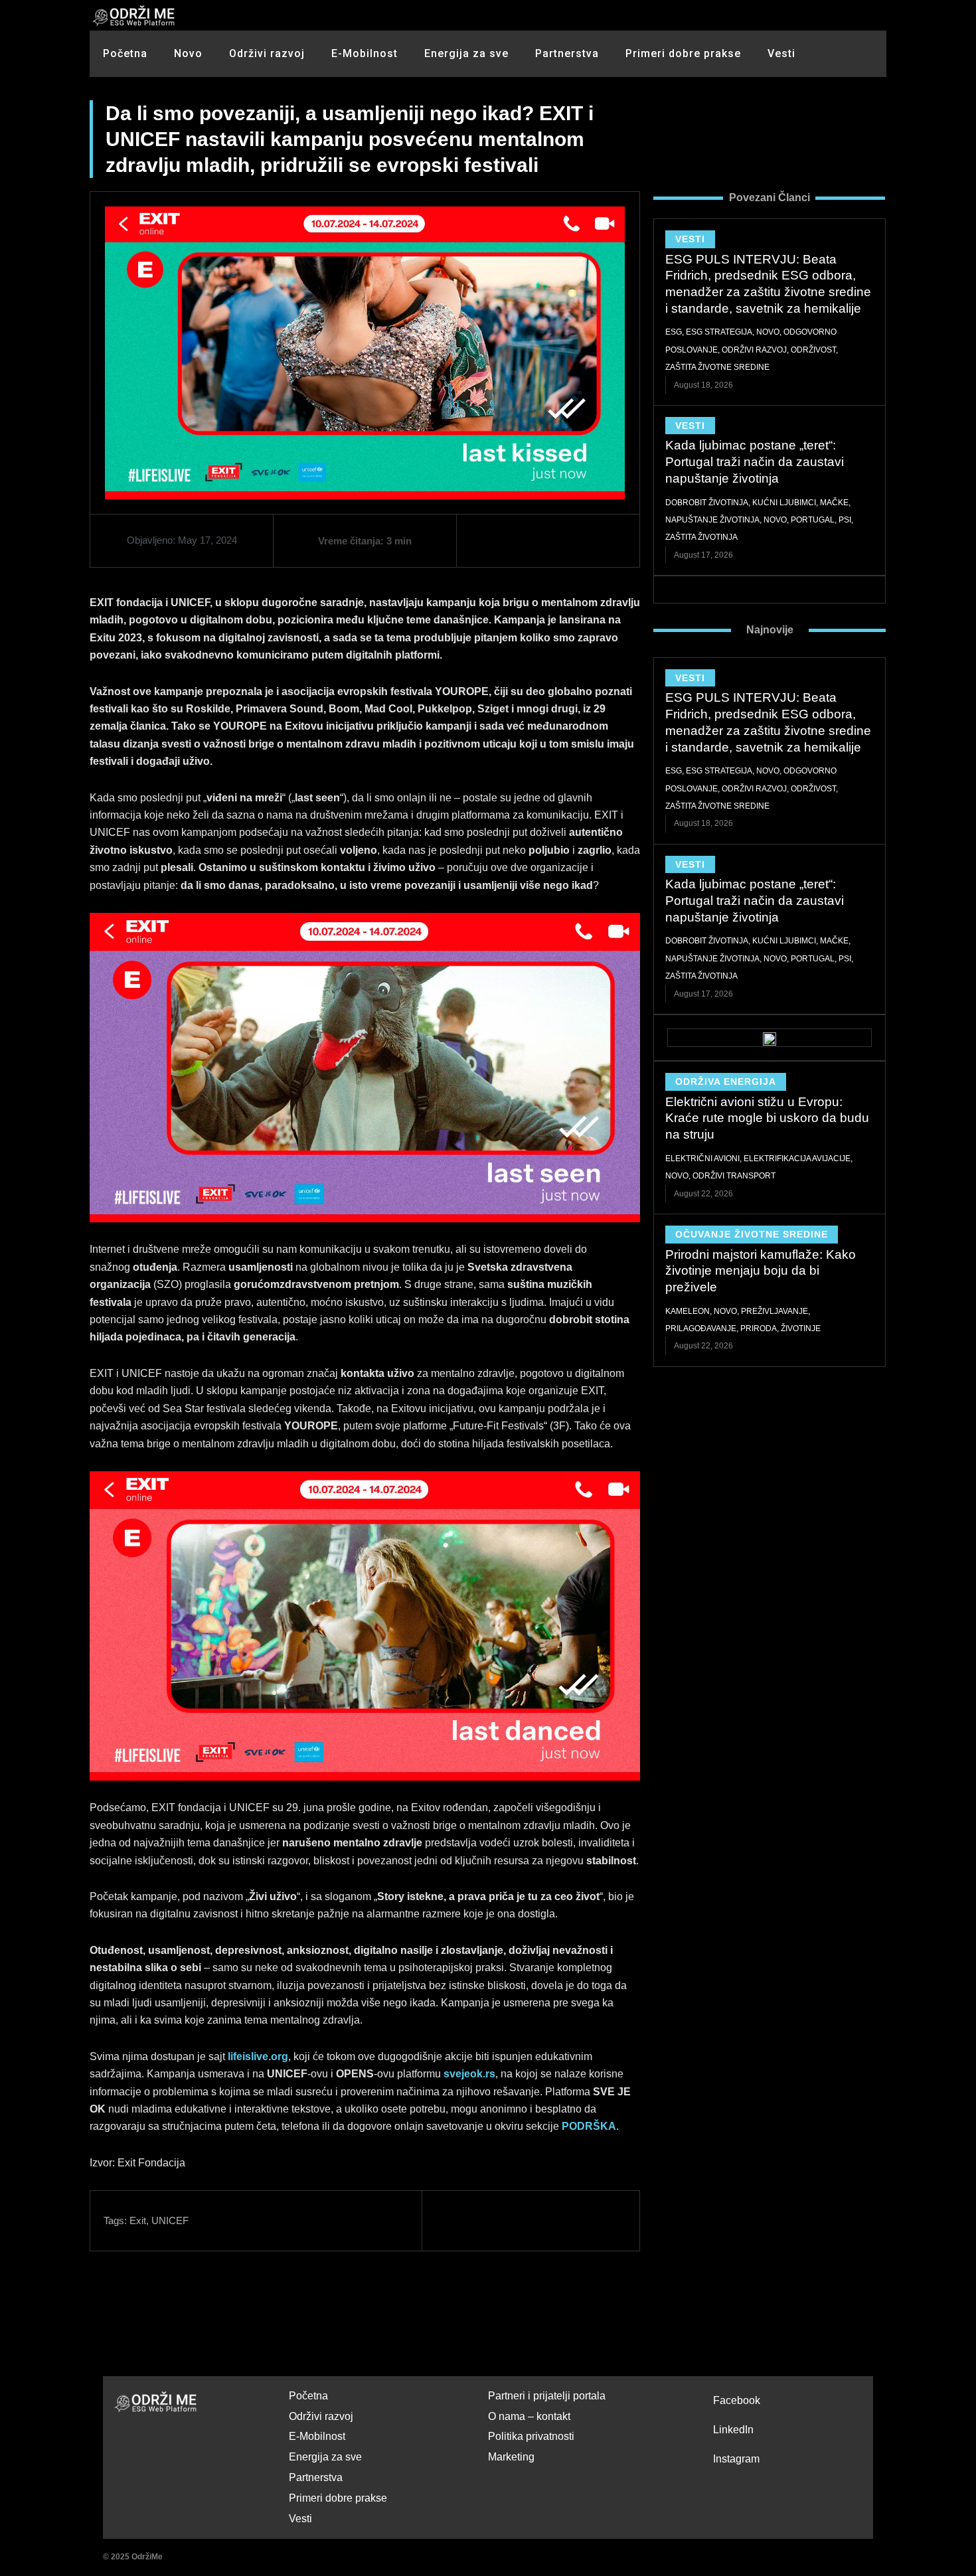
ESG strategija (719, 332)
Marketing (511, 2457)
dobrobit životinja (707, 503)
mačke (834, 503)
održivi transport (734, 1176)
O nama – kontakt (529, 2416)
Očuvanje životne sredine (752, 1234)
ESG (674, 332)
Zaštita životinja (701, 537)
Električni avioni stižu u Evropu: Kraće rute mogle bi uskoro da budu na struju (767, 1118)
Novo (188, 53)
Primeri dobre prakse (683, 53)
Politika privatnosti (531, 2436)
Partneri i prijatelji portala (547, 2396)
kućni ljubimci (784, 503)
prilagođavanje (701, 1328)
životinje (801, 1328)
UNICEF (170, 2220)
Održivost (813, 350)
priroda (759, 1328)
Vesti (781, 53)
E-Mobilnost (365, 53)
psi (845, 520)
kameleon (688, 1311)
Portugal (813, 520)
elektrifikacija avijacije (797, 1159)
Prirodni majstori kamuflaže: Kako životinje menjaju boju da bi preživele (761, 1271)
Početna (125, 53)
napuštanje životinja (712, 520)
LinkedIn (733, 2430)
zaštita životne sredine (717, 367)
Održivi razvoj (267, 53)
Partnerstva (567, 53)
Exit (138, 2220)
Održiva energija (726, 1082)
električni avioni (702, 1159)
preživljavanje (774, 1311)
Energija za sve (466, 53)
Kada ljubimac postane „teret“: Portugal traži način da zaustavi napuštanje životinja (755, 461)
